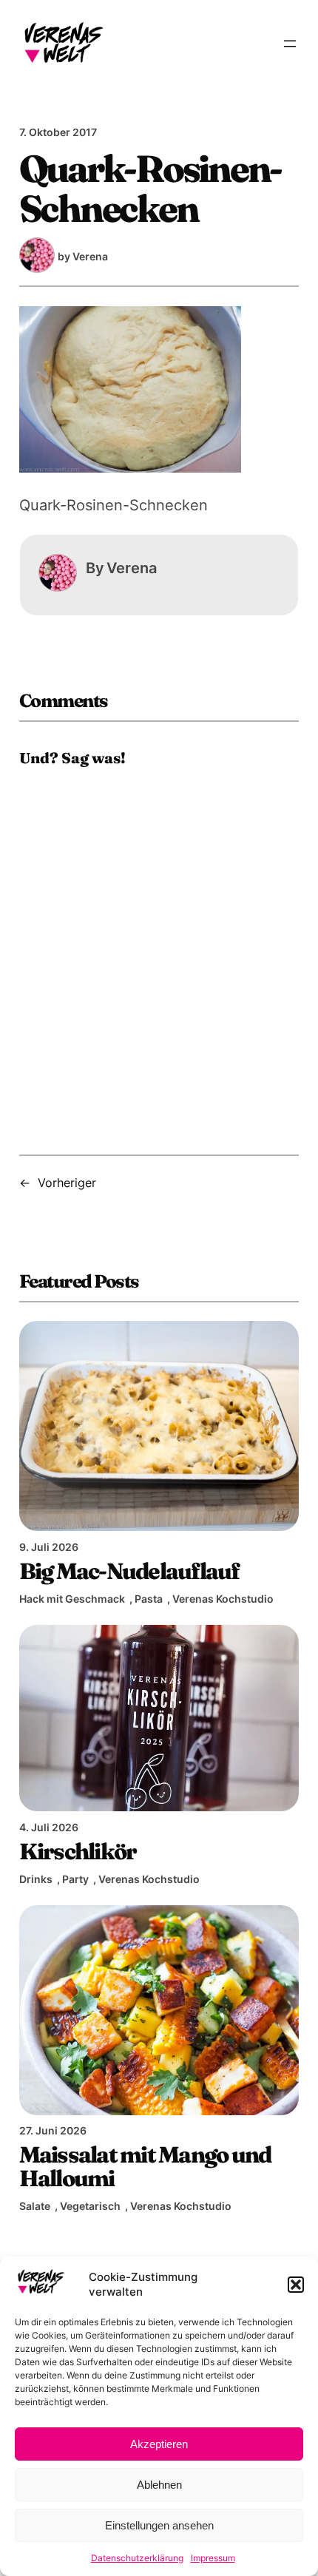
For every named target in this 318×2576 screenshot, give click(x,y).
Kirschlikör (78, 1851)
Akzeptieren (159, 2444)
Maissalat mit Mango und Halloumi (145, 2167)
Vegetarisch (90, 2206)
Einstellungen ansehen (159, 2525)
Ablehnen (159, 2485)
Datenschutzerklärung (137, 2558)
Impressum (213, 2558)
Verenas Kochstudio (223, 1599)
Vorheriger (67, 1183)
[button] (296, 2285)
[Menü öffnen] (290, 44)
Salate (35, 2206)
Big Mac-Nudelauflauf (129, 1571)
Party (75, 1879)
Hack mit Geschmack (72, 1599)
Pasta (149, 1599)
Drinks (36, 1879)
